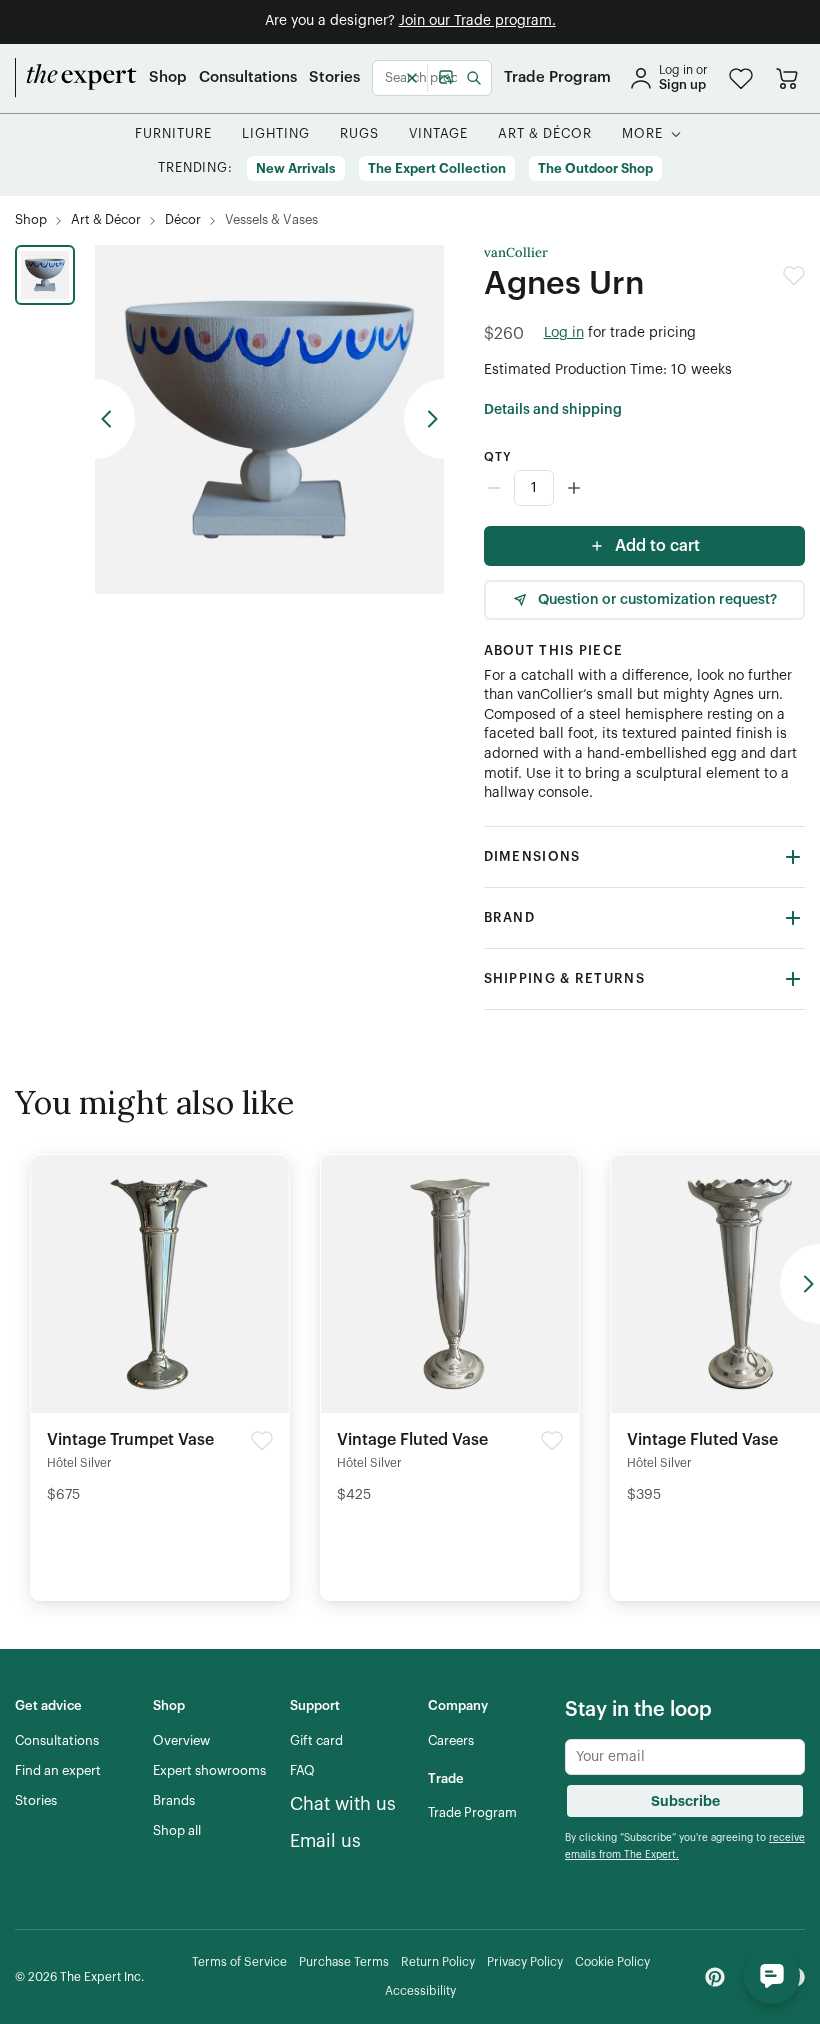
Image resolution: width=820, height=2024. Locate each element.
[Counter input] (644, 488)
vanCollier (516, 253)
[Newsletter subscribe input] (685, 1757)
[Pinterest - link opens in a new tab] (715, 1977)
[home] (76, 78)
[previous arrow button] (115, 419)
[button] (741, 78)
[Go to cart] (787, 78)
